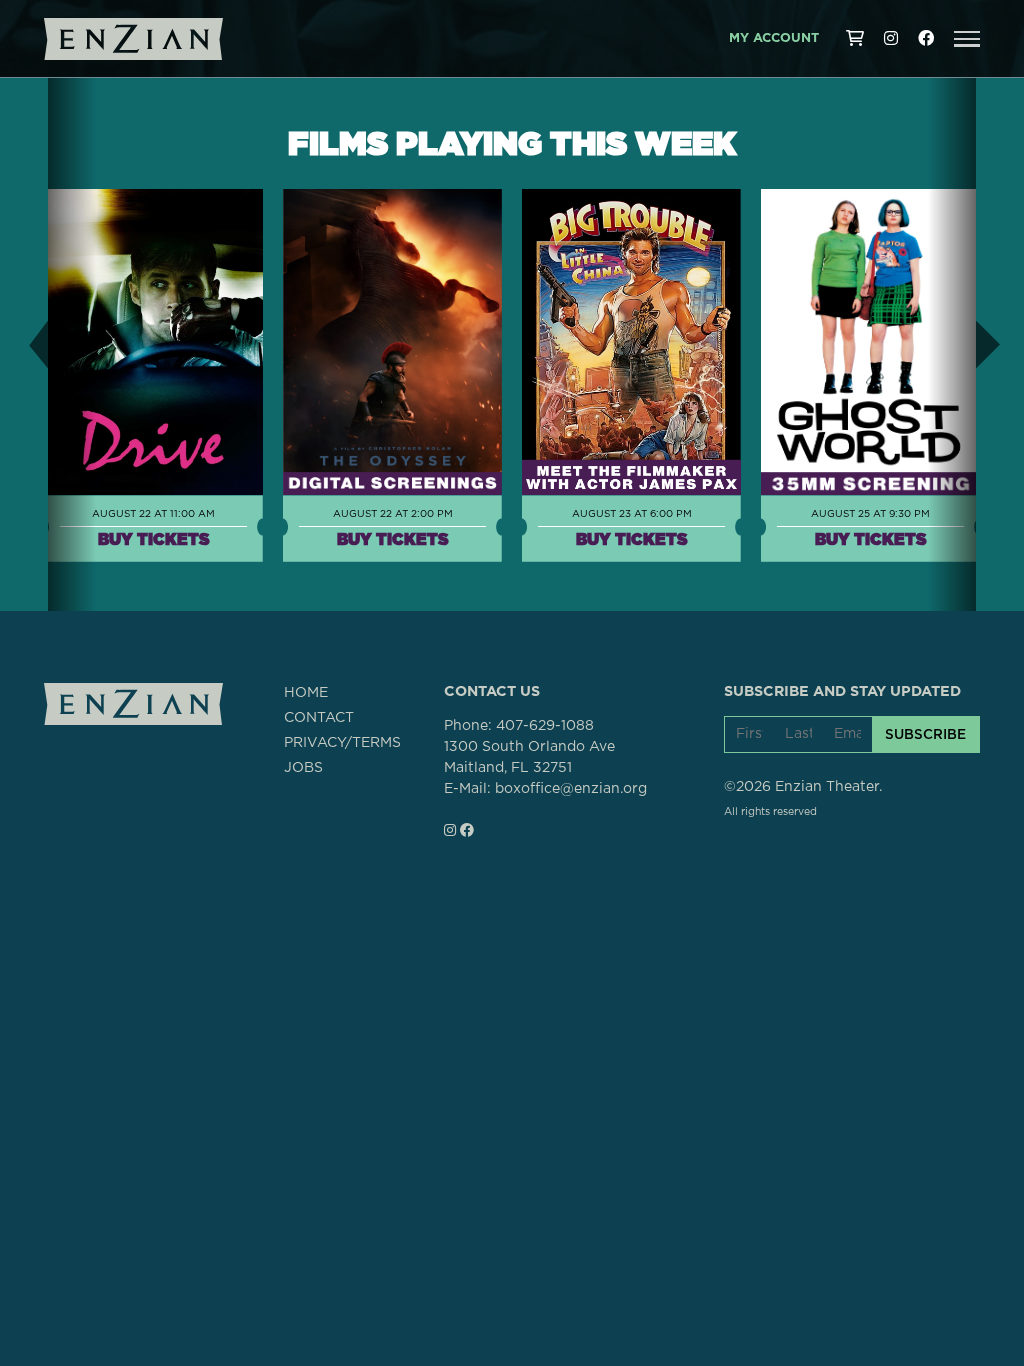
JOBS (303, 768)
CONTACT (319, 718)
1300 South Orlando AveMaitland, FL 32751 (529, 757)
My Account (774, 38)
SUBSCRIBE (925, 734)
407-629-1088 (545, 726)
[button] (967, 39)
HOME (306, 693)
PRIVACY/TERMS (342, 743)
